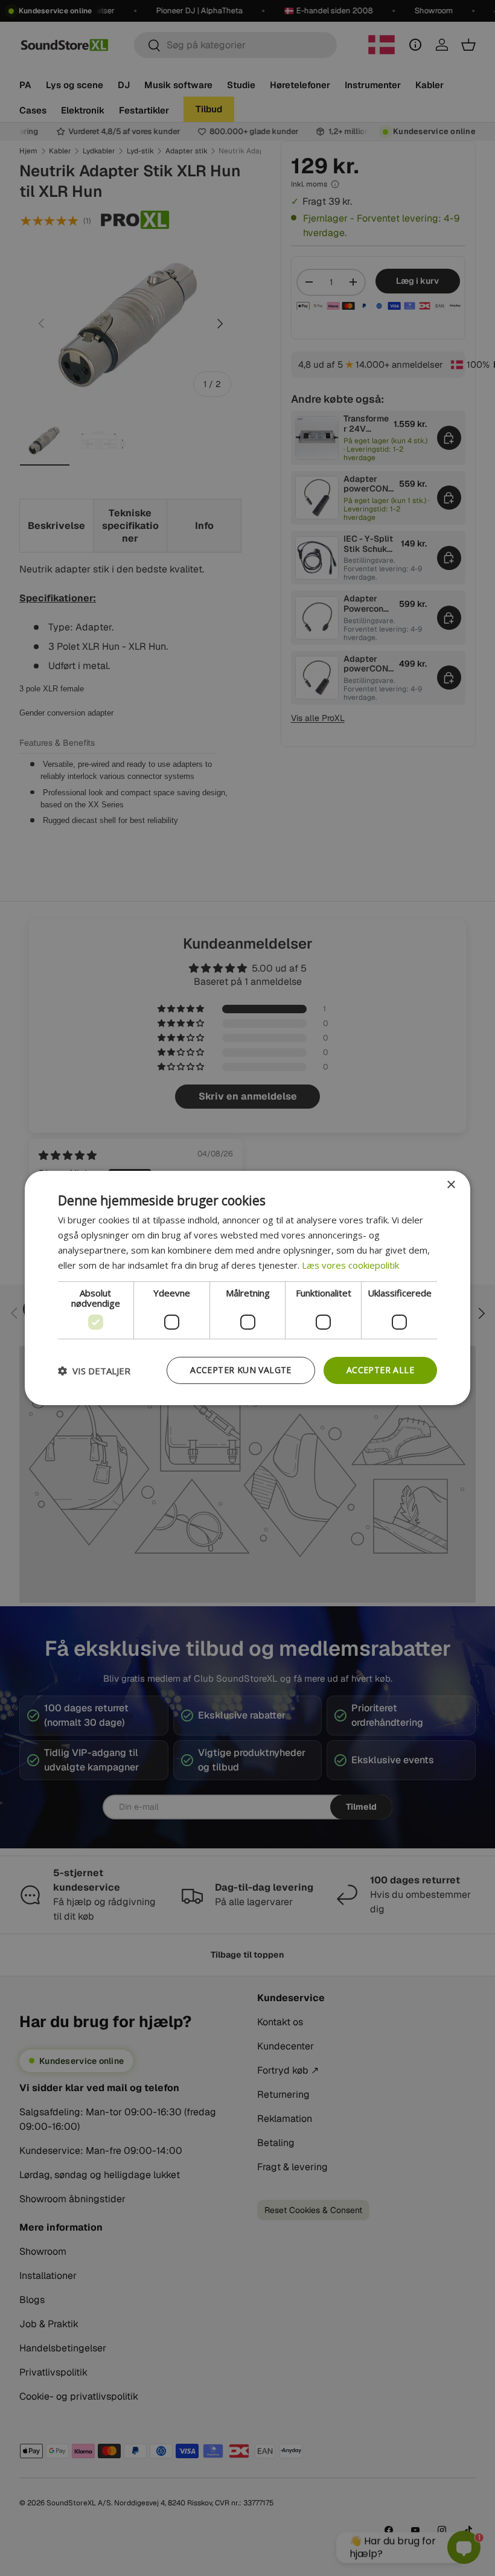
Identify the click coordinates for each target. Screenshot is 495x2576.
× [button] (451, 1185)
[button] (94, 1371)
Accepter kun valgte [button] (241, 1370)
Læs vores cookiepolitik (350, 1265)
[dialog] (247, 1288)
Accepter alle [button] (380, 1370)
